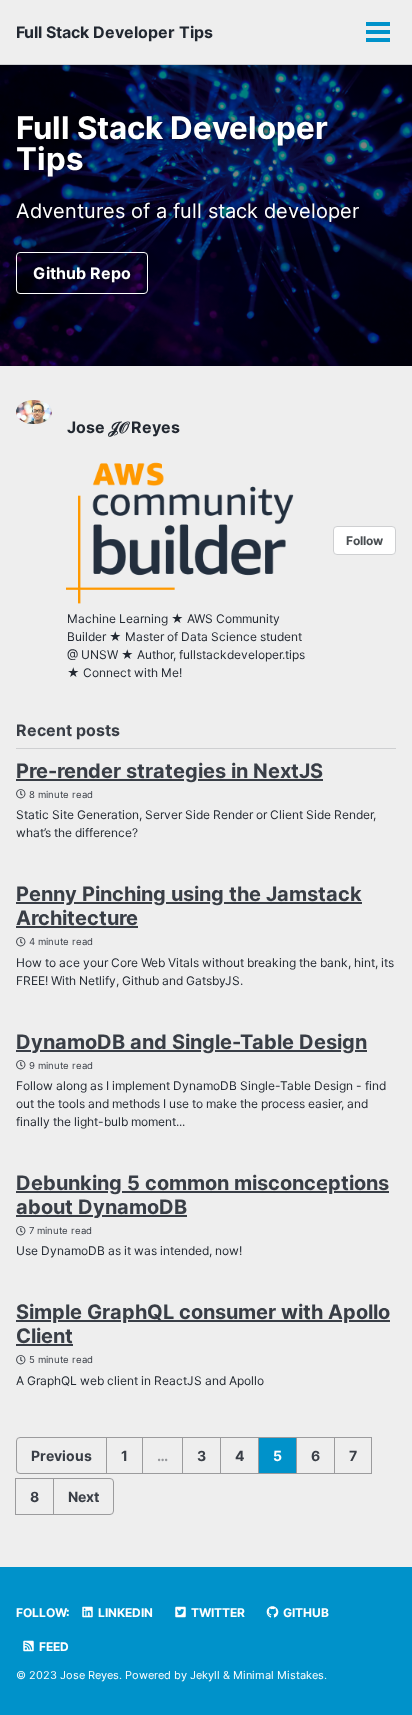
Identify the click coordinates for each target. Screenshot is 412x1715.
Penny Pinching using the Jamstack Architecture (189, 906)
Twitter (216, 1612)
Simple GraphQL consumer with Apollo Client (203, 1324)
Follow (364, 540)
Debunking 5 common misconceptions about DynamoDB (202, 1195)
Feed (52, 1646)
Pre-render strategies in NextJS (169, 771)
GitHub (304, 1612)
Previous (61, 1455)
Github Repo (82, 273)
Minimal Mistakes (278, 1675)
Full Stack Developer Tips (114, 32)
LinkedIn (124, 1612)
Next (83, 1496)
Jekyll (205, 1675)
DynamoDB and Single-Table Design (191, 1042)
